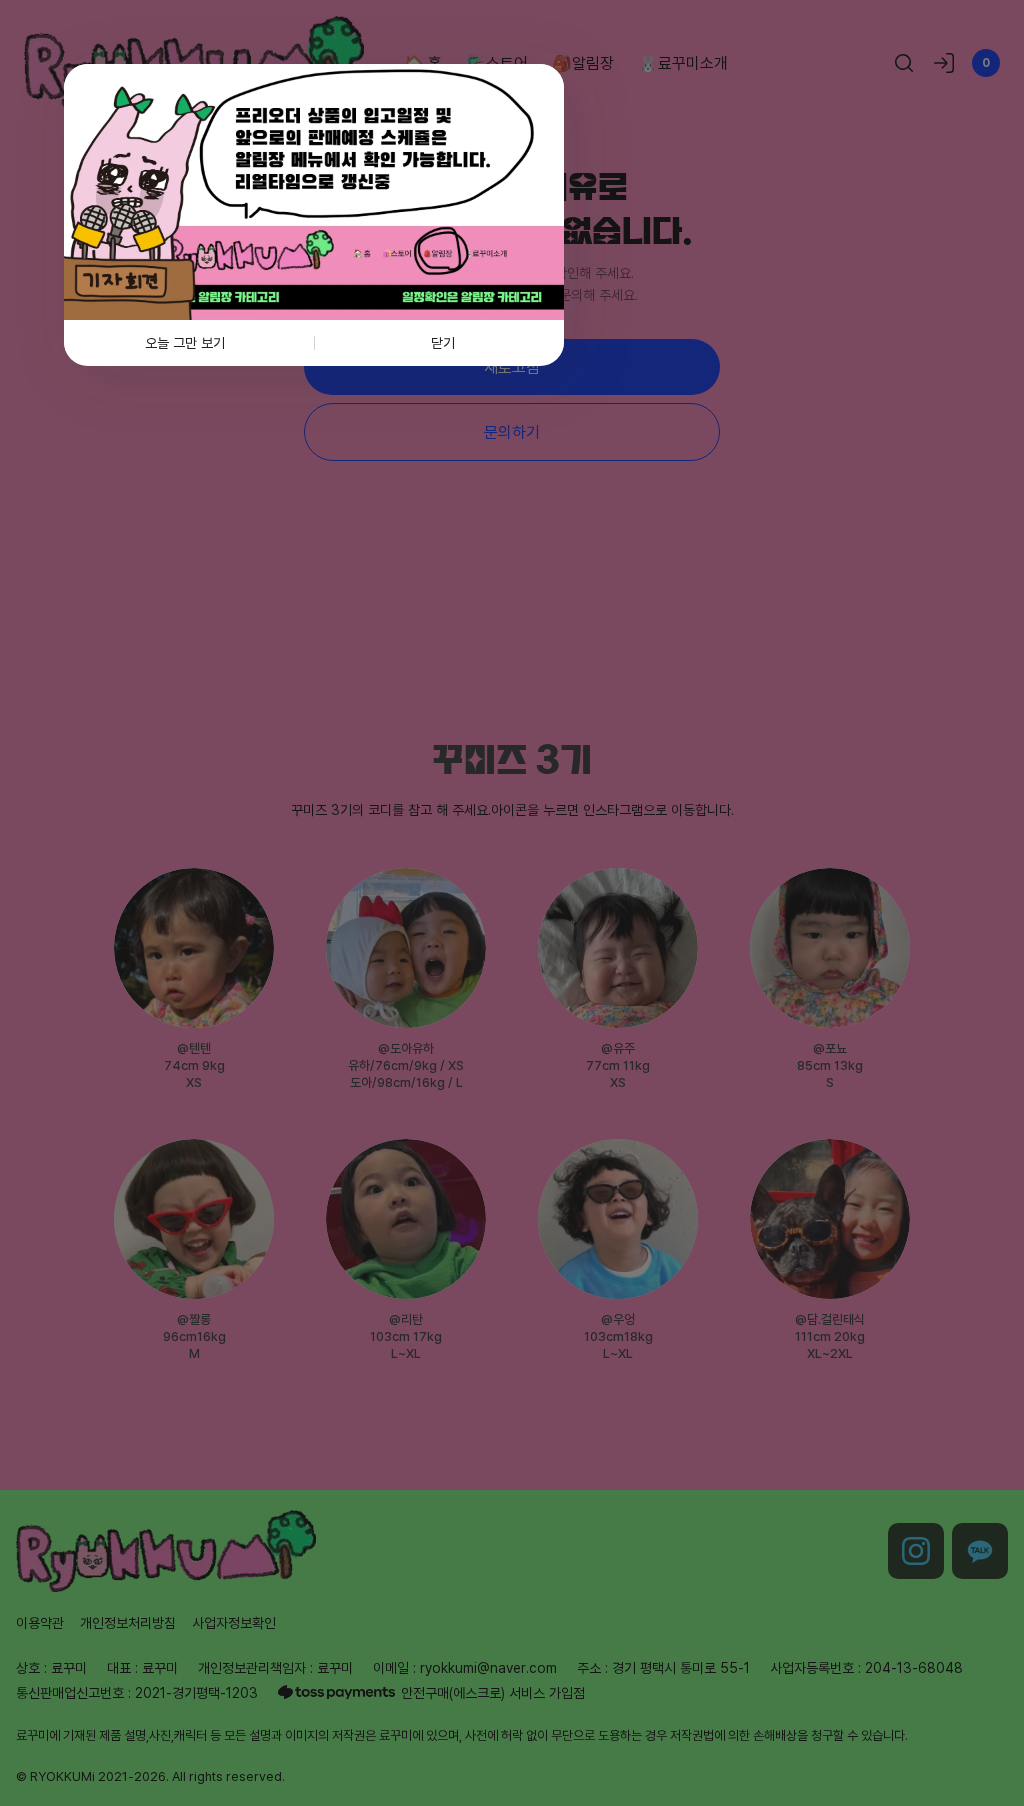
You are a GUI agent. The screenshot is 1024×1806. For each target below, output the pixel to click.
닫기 (443, 342)
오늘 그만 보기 (185, 342)
